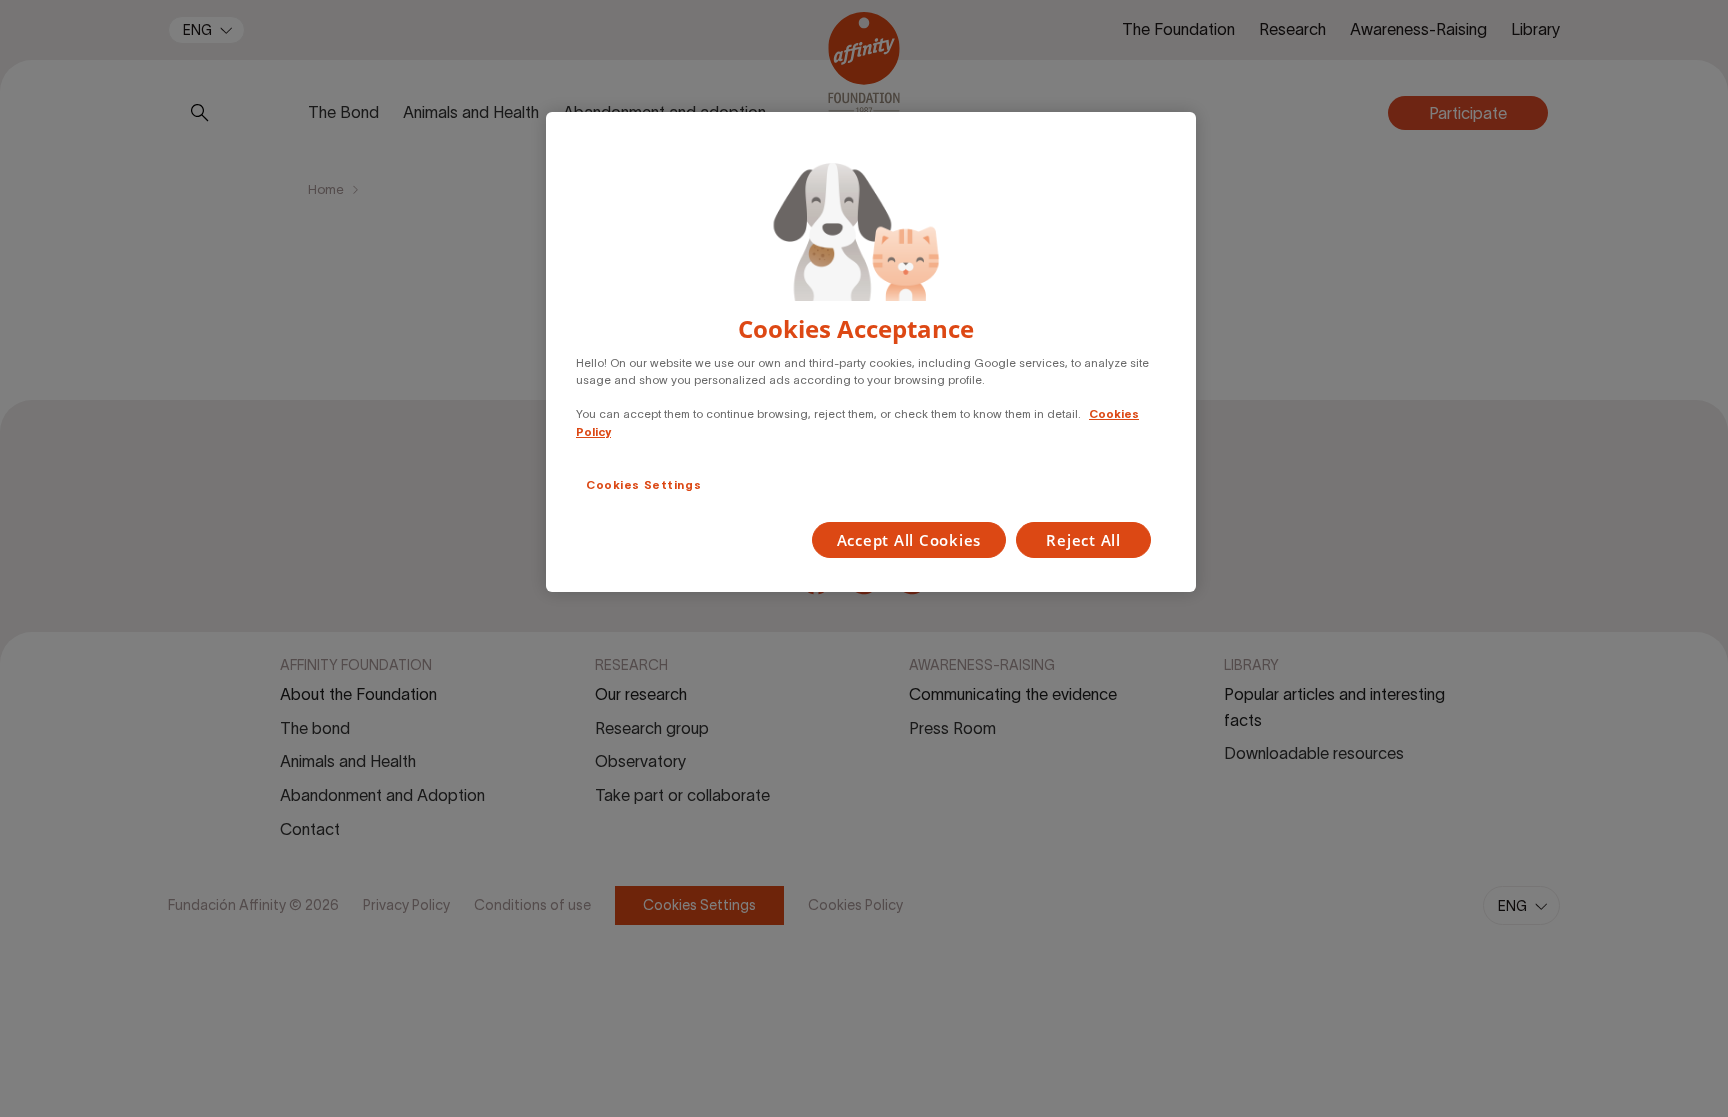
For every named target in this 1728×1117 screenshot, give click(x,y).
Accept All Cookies (909, 540)
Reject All (1083, 540)
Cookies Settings (643, 485)
